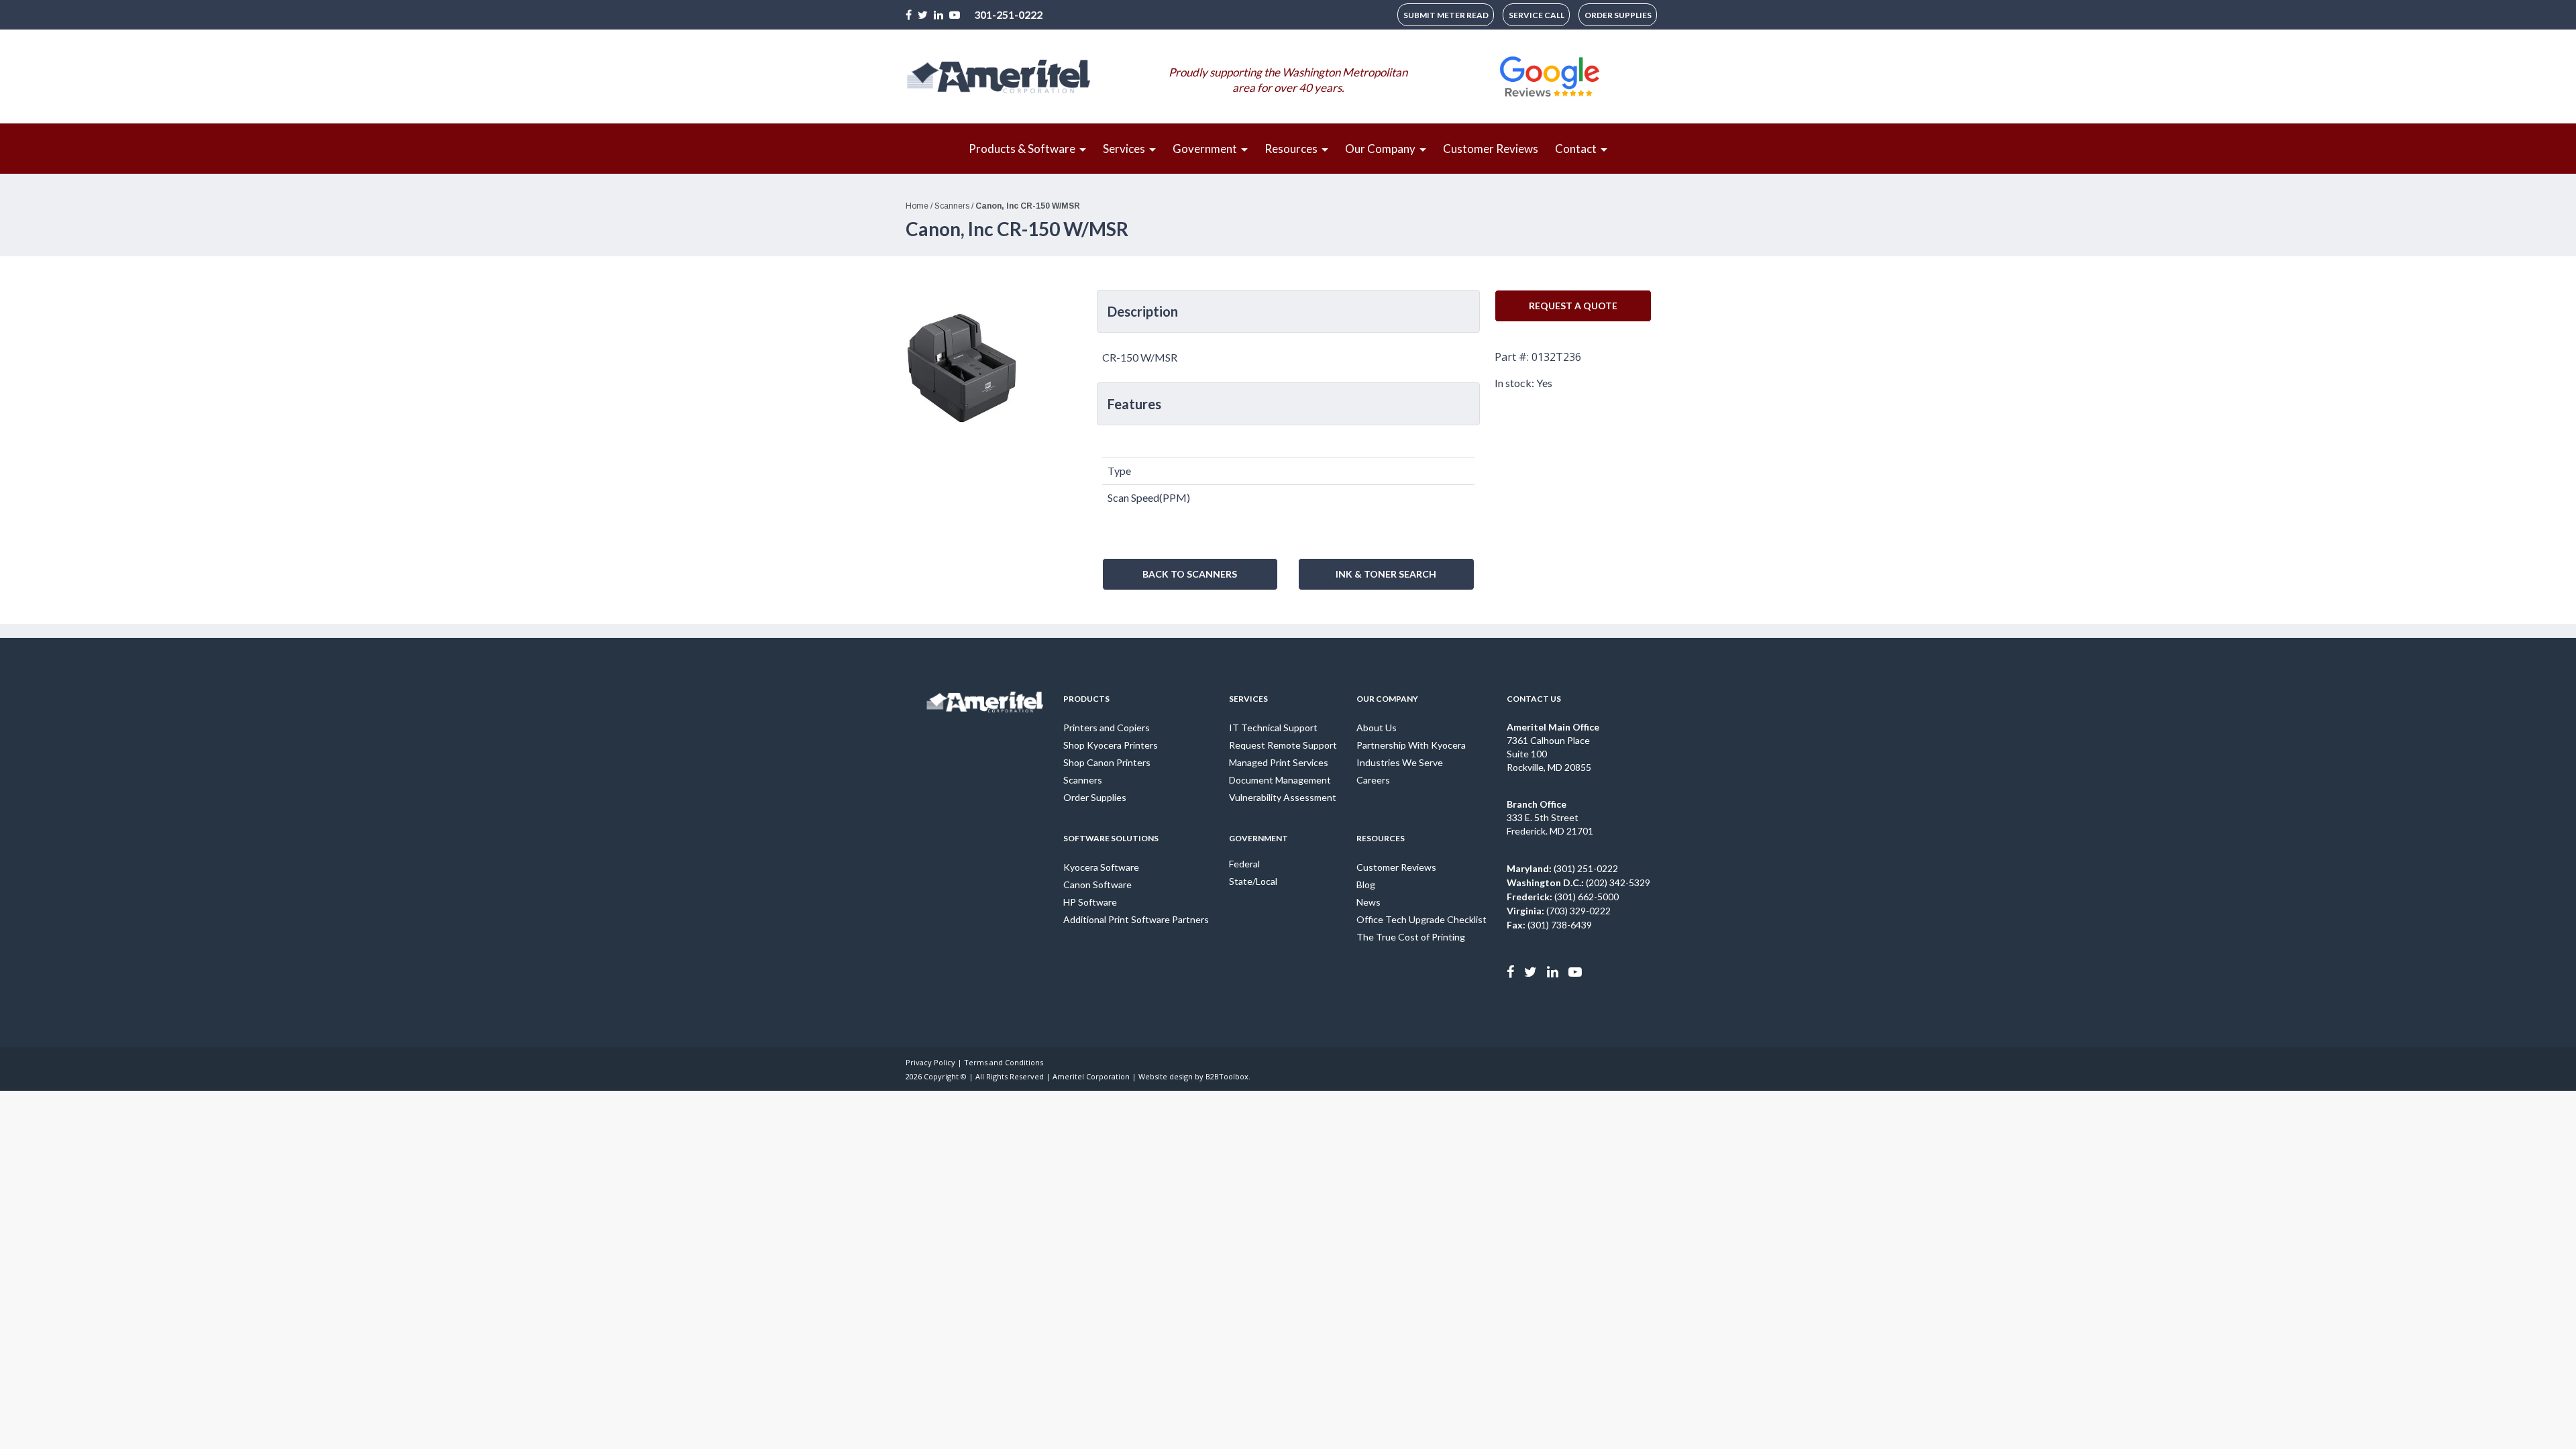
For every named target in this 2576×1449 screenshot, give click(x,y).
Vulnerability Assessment (1283, 797)
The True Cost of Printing (1411, 937)
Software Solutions (1111, 838)
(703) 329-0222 (1559, 911)
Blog (1366, 884)
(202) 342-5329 (1578, 882)
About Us (1377, 728)
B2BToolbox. (1228, 1076)
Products (1086, 699)
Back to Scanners (1190, 574)
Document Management (1280, 780)
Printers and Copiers (1107, 728)
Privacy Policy (930, 1062)
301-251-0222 (1008, 14)
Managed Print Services (1279, 762)
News (1368, 902)
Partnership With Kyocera (1411, 745)
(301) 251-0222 (1562, 868)
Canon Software (1097, 884)
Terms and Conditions (1004, 1062)
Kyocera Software (1101, 867)
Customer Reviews (1396, 867)
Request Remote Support (1283, 745)
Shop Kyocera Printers (1111, 745)
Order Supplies (1095, 797)
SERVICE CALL (1537, 15)
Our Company (1387, 699)
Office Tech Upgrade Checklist (1421, 919)
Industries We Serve (1400, 762)
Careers (1373, 780)
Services (1248, 699)
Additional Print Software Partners (1136, 919)
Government (1258, 838)
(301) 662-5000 (1563, 897)
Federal (1244, 864)
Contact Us (1534, 699)
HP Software (1090, 902)
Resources (1381, 838)
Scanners (1083, 780)
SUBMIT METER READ (1446, 15)
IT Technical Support (1273, 728)
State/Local (1253, 881)
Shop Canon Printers (1107, 762)
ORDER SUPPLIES (1618, 15)
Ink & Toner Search (1386, 574)
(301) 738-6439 (1549, 925)
